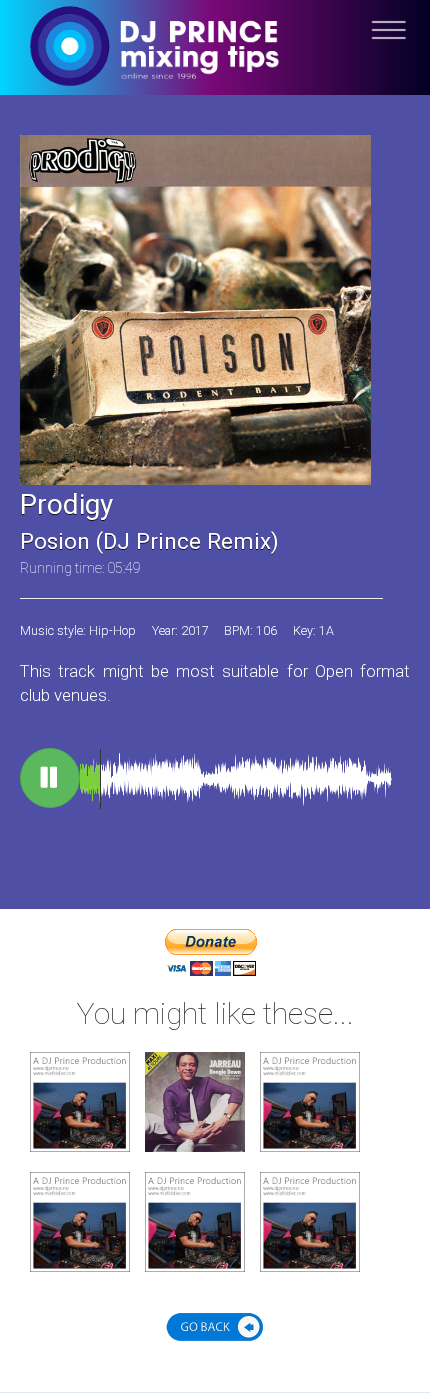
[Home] (215, 62)
